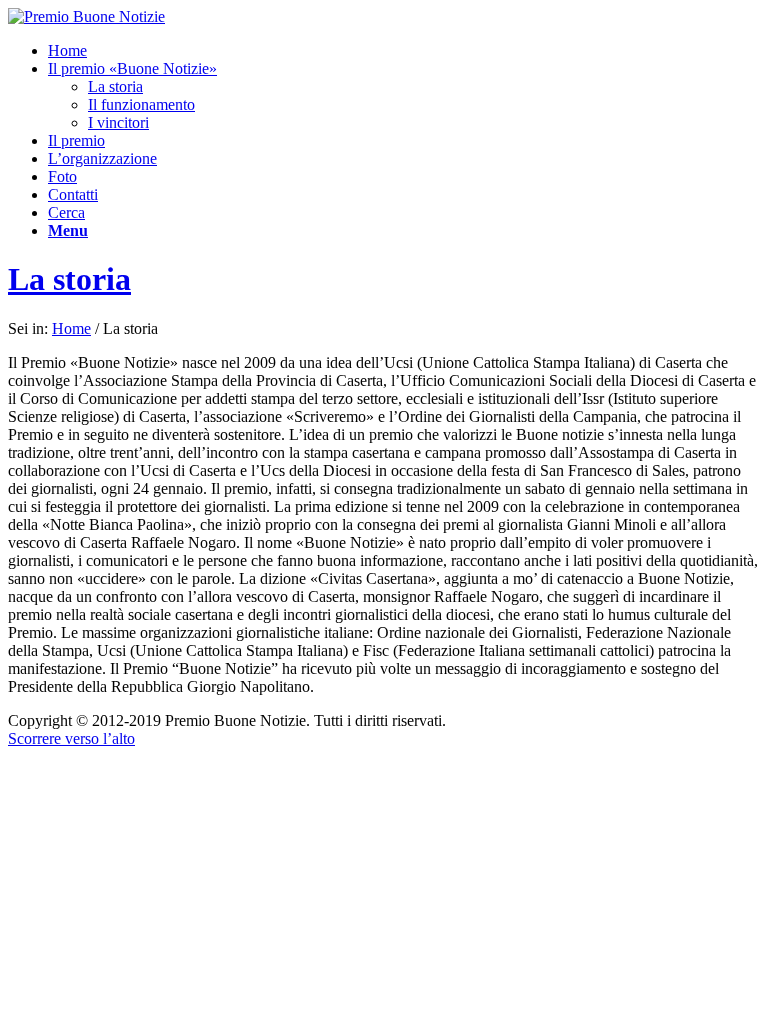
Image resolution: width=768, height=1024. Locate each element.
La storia (69, 279)
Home (71, 328)
